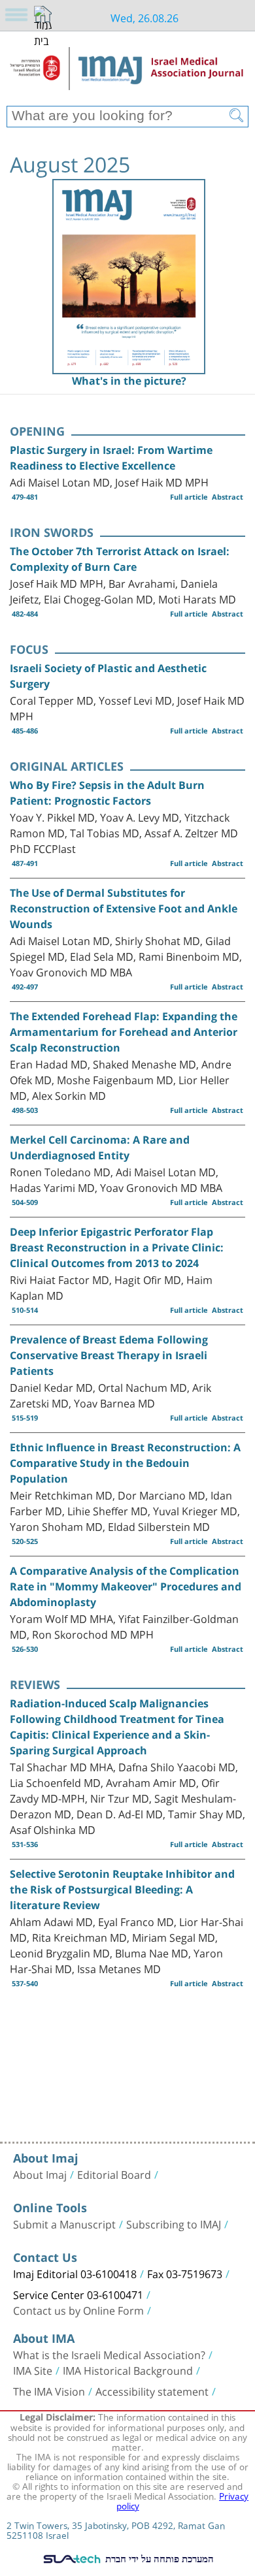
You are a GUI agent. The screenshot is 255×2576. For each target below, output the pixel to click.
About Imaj (40, 2174)
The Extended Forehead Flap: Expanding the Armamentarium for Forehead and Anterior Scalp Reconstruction (124, 1032)
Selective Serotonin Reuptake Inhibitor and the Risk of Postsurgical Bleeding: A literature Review (122, 1890)
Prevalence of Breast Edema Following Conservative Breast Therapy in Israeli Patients (109, 1355)
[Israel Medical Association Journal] (127, 73)
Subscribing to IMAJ (174, 2223)
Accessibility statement (152, 2391)
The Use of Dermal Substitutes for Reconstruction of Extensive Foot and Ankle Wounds (124, 909)
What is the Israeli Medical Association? (109, 2354)
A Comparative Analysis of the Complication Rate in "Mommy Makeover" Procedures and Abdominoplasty (126, 1586)
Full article (189, 497)
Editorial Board (114, 2174)
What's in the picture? (129, 381)
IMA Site (33, 2370)
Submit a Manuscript (64, 2223)
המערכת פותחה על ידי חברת (158, 2558)
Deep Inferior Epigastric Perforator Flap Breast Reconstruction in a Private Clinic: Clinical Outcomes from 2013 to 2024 (117, 1248)
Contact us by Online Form (78, 2310)
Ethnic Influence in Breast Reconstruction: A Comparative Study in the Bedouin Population (125, 1463)
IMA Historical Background (128, 2370)
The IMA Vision (49, 2391)
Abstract (228, 497)
